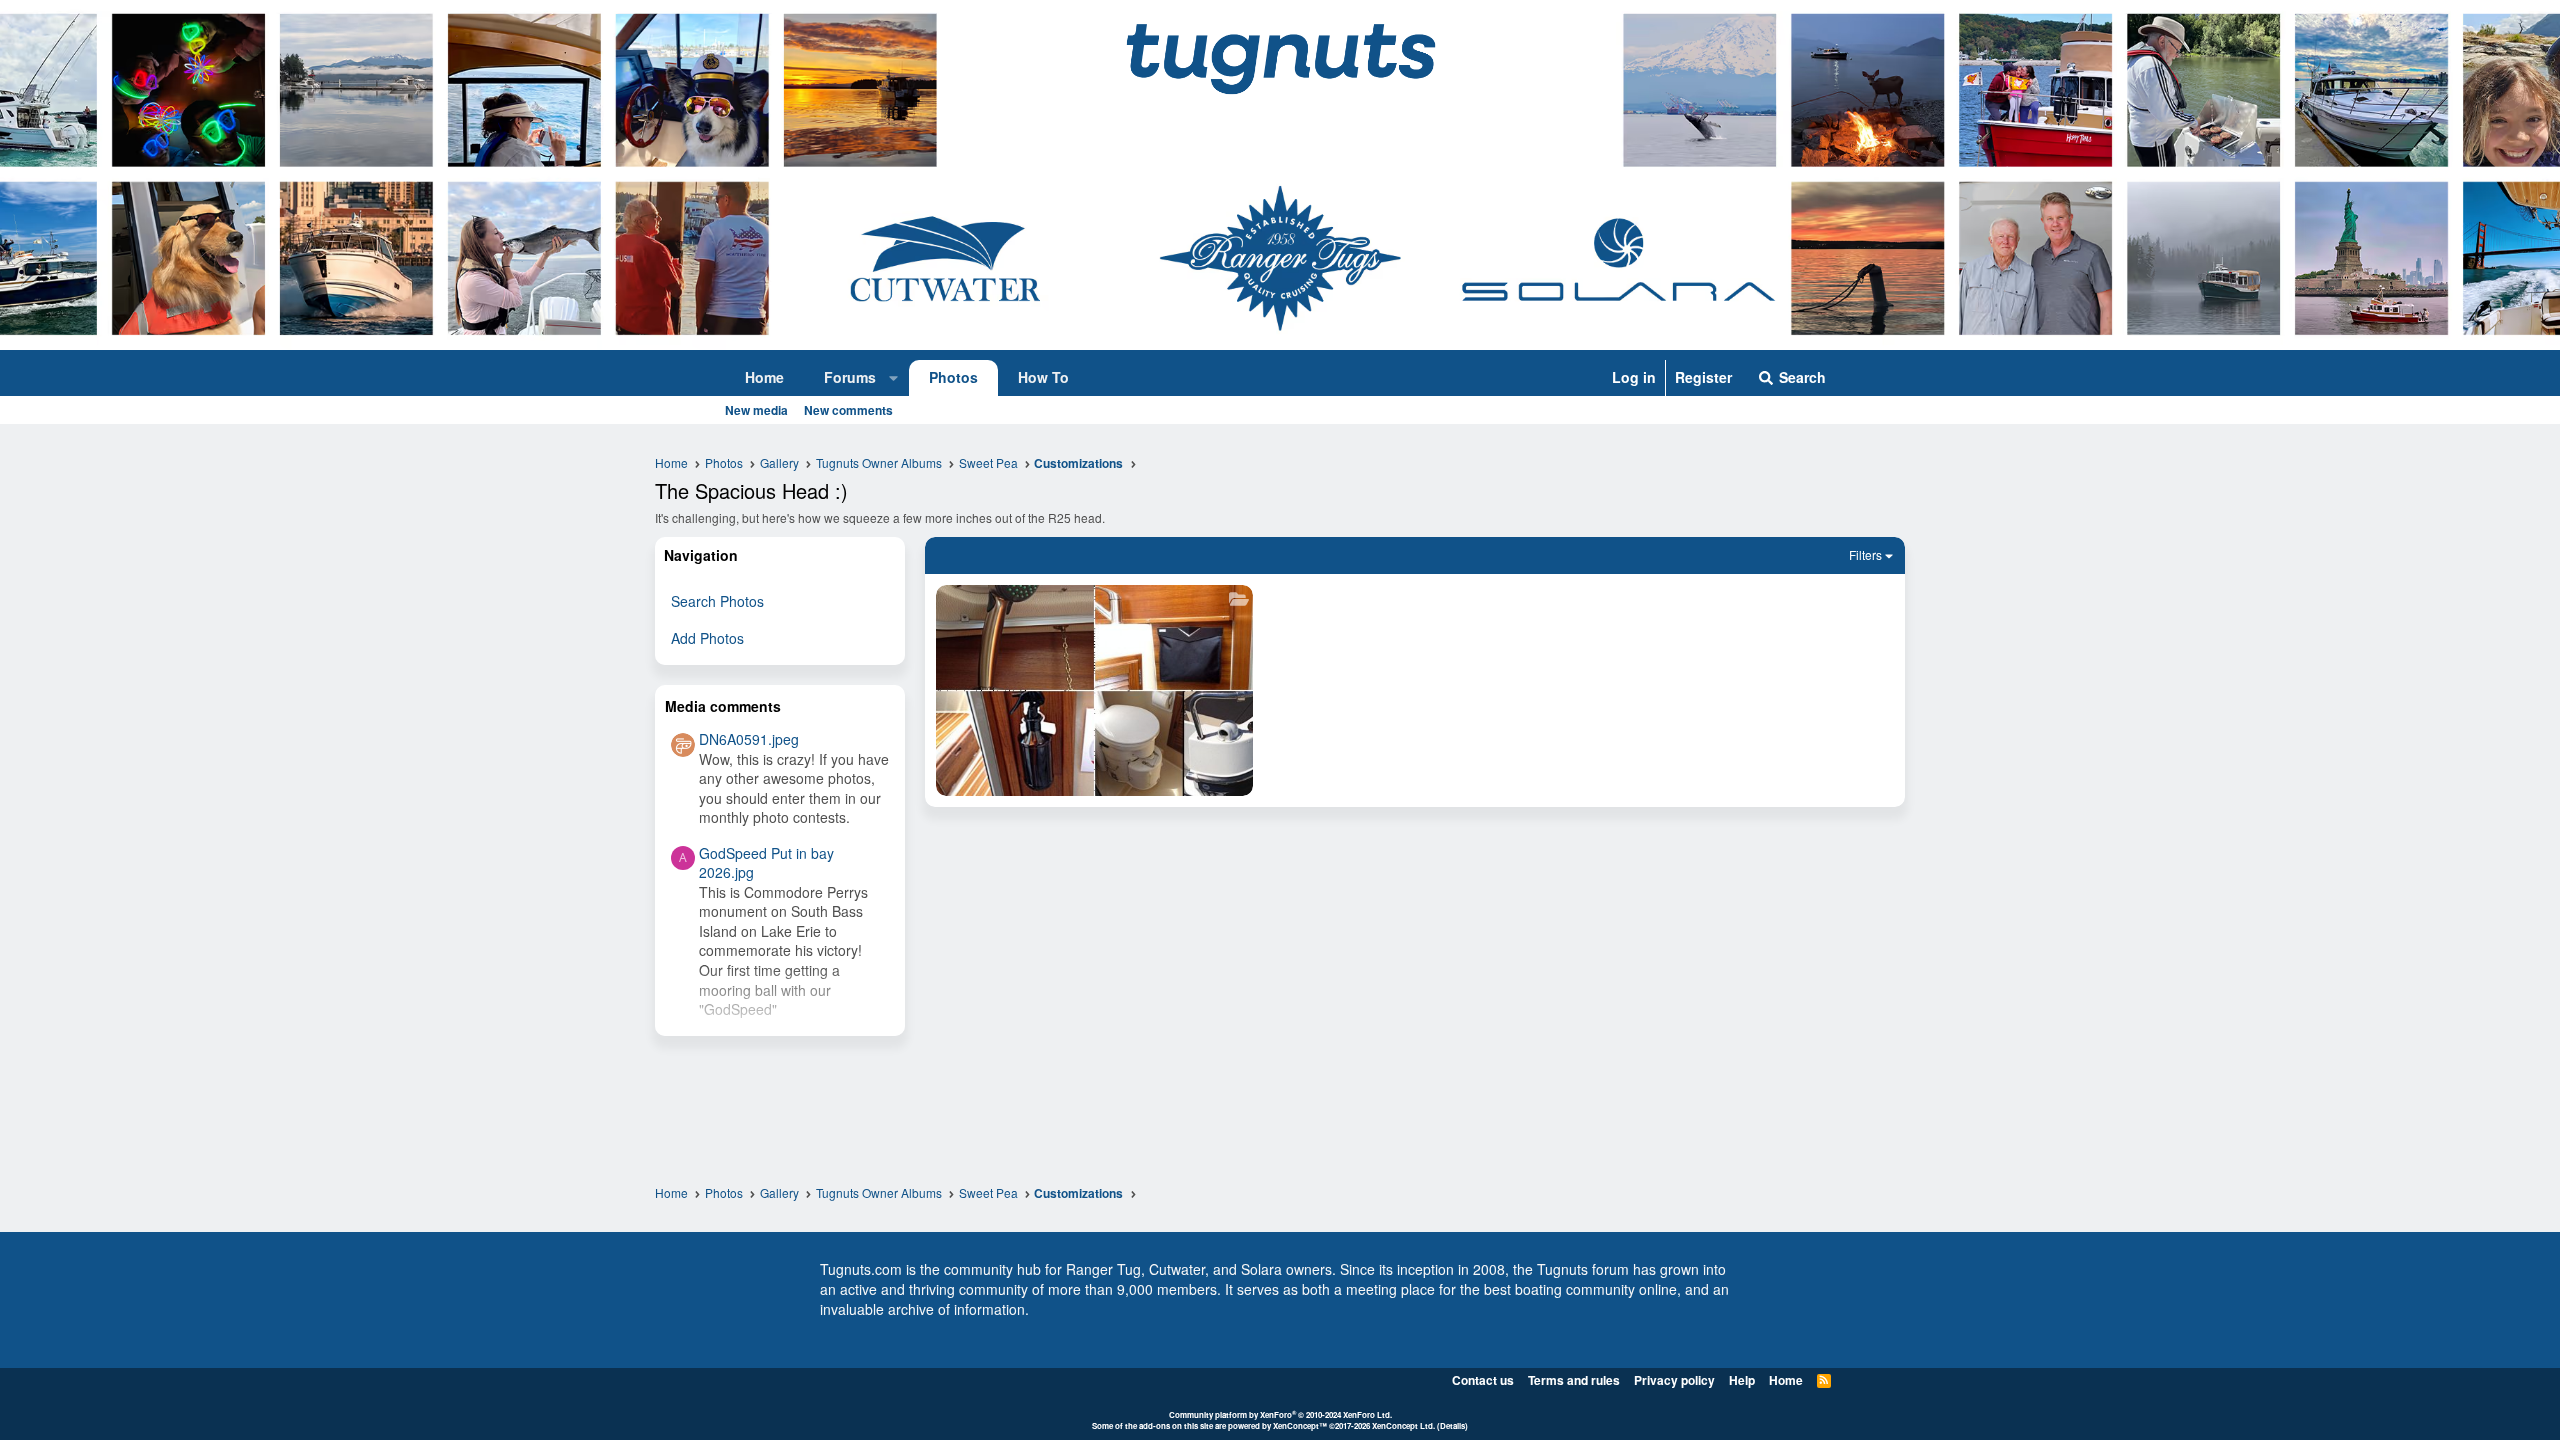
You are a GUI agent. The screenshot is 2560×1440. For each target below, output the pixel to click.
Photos (953, 377)
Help (1742, 1380)
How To (1043, 377)
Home (764, 377)
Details (1452, 1425)
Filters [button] (1865, 554)
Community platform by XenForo (1280, 1414)
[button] (894, 378)
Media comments (723, 706)
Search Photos (717, 601)
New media (756, 410)
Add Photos (707, 638)
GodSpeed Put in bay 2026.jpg (766, 863)
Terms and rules (1574, 1380)
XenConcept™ (1300, 1425)
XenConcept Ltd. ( (1406, 1425)
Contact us (1483, 1380)
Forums (850, 377)
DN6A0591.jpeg (749, 739)
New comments (848, 410)
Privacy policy (1674, 1380)
